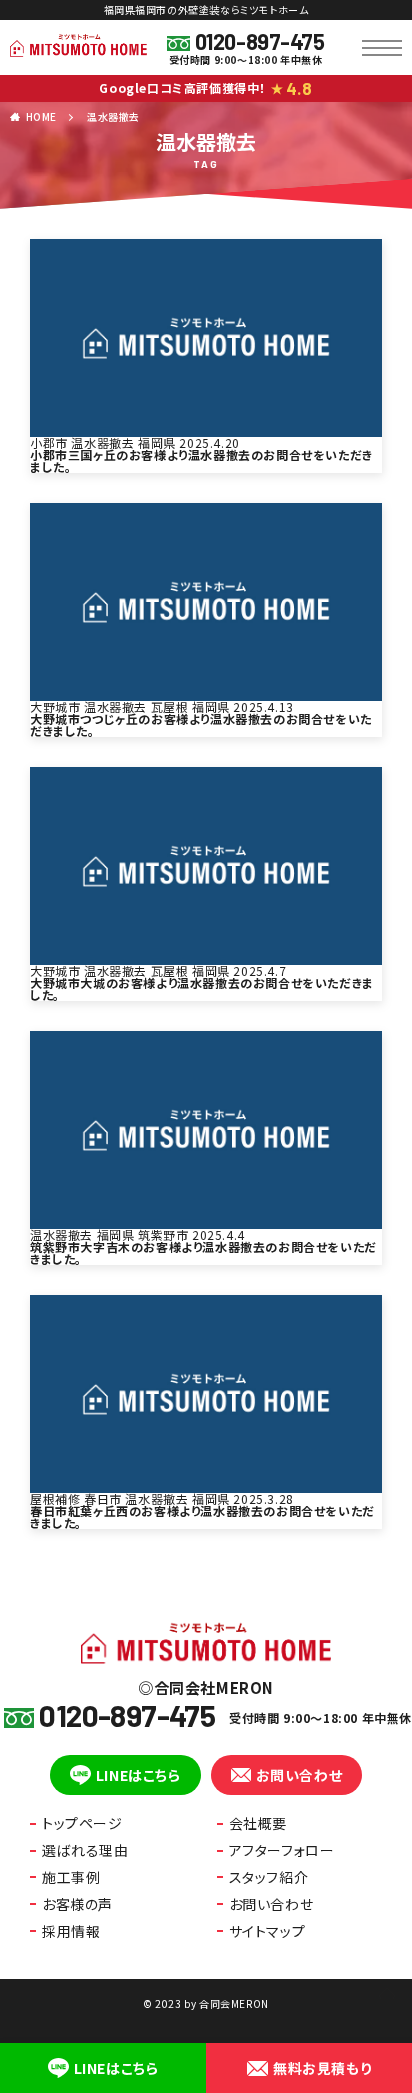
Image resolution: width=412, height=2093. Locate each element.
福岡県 (157, 442)
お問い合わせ (299, 1775)
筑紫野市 (163, 1234)
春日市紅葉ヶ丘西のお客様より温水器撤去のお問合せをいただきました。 (202, 1516)
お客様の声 (77, 1904)
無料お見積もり (322, 2068)
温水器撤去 (113, 116)
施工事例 (71, 1877)
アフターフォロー (282, 1850)
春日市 (103, 1498)
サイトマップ (267, 1931)
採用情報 (71, 1931)
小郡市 (49, 442)
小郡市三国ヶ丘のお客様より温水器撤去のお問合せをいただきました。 (201, 460)
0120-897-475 (260, 41)
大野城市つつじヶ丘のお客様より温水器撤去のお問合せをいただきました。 (201, 724)
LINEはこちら (138, 1775)
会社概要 (258, 1823)
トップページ (82, 1823)
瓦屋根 (170, 706)
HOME (41, 116)
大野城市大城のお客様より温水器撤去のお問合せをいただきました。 (202, 988)
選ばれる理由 (85, 1850)
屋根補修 (55, 1498)
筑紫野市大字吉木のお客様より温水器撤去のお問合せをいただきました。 (203, 1252)
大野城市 (55, 706)
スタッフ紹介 (269, 1877)
